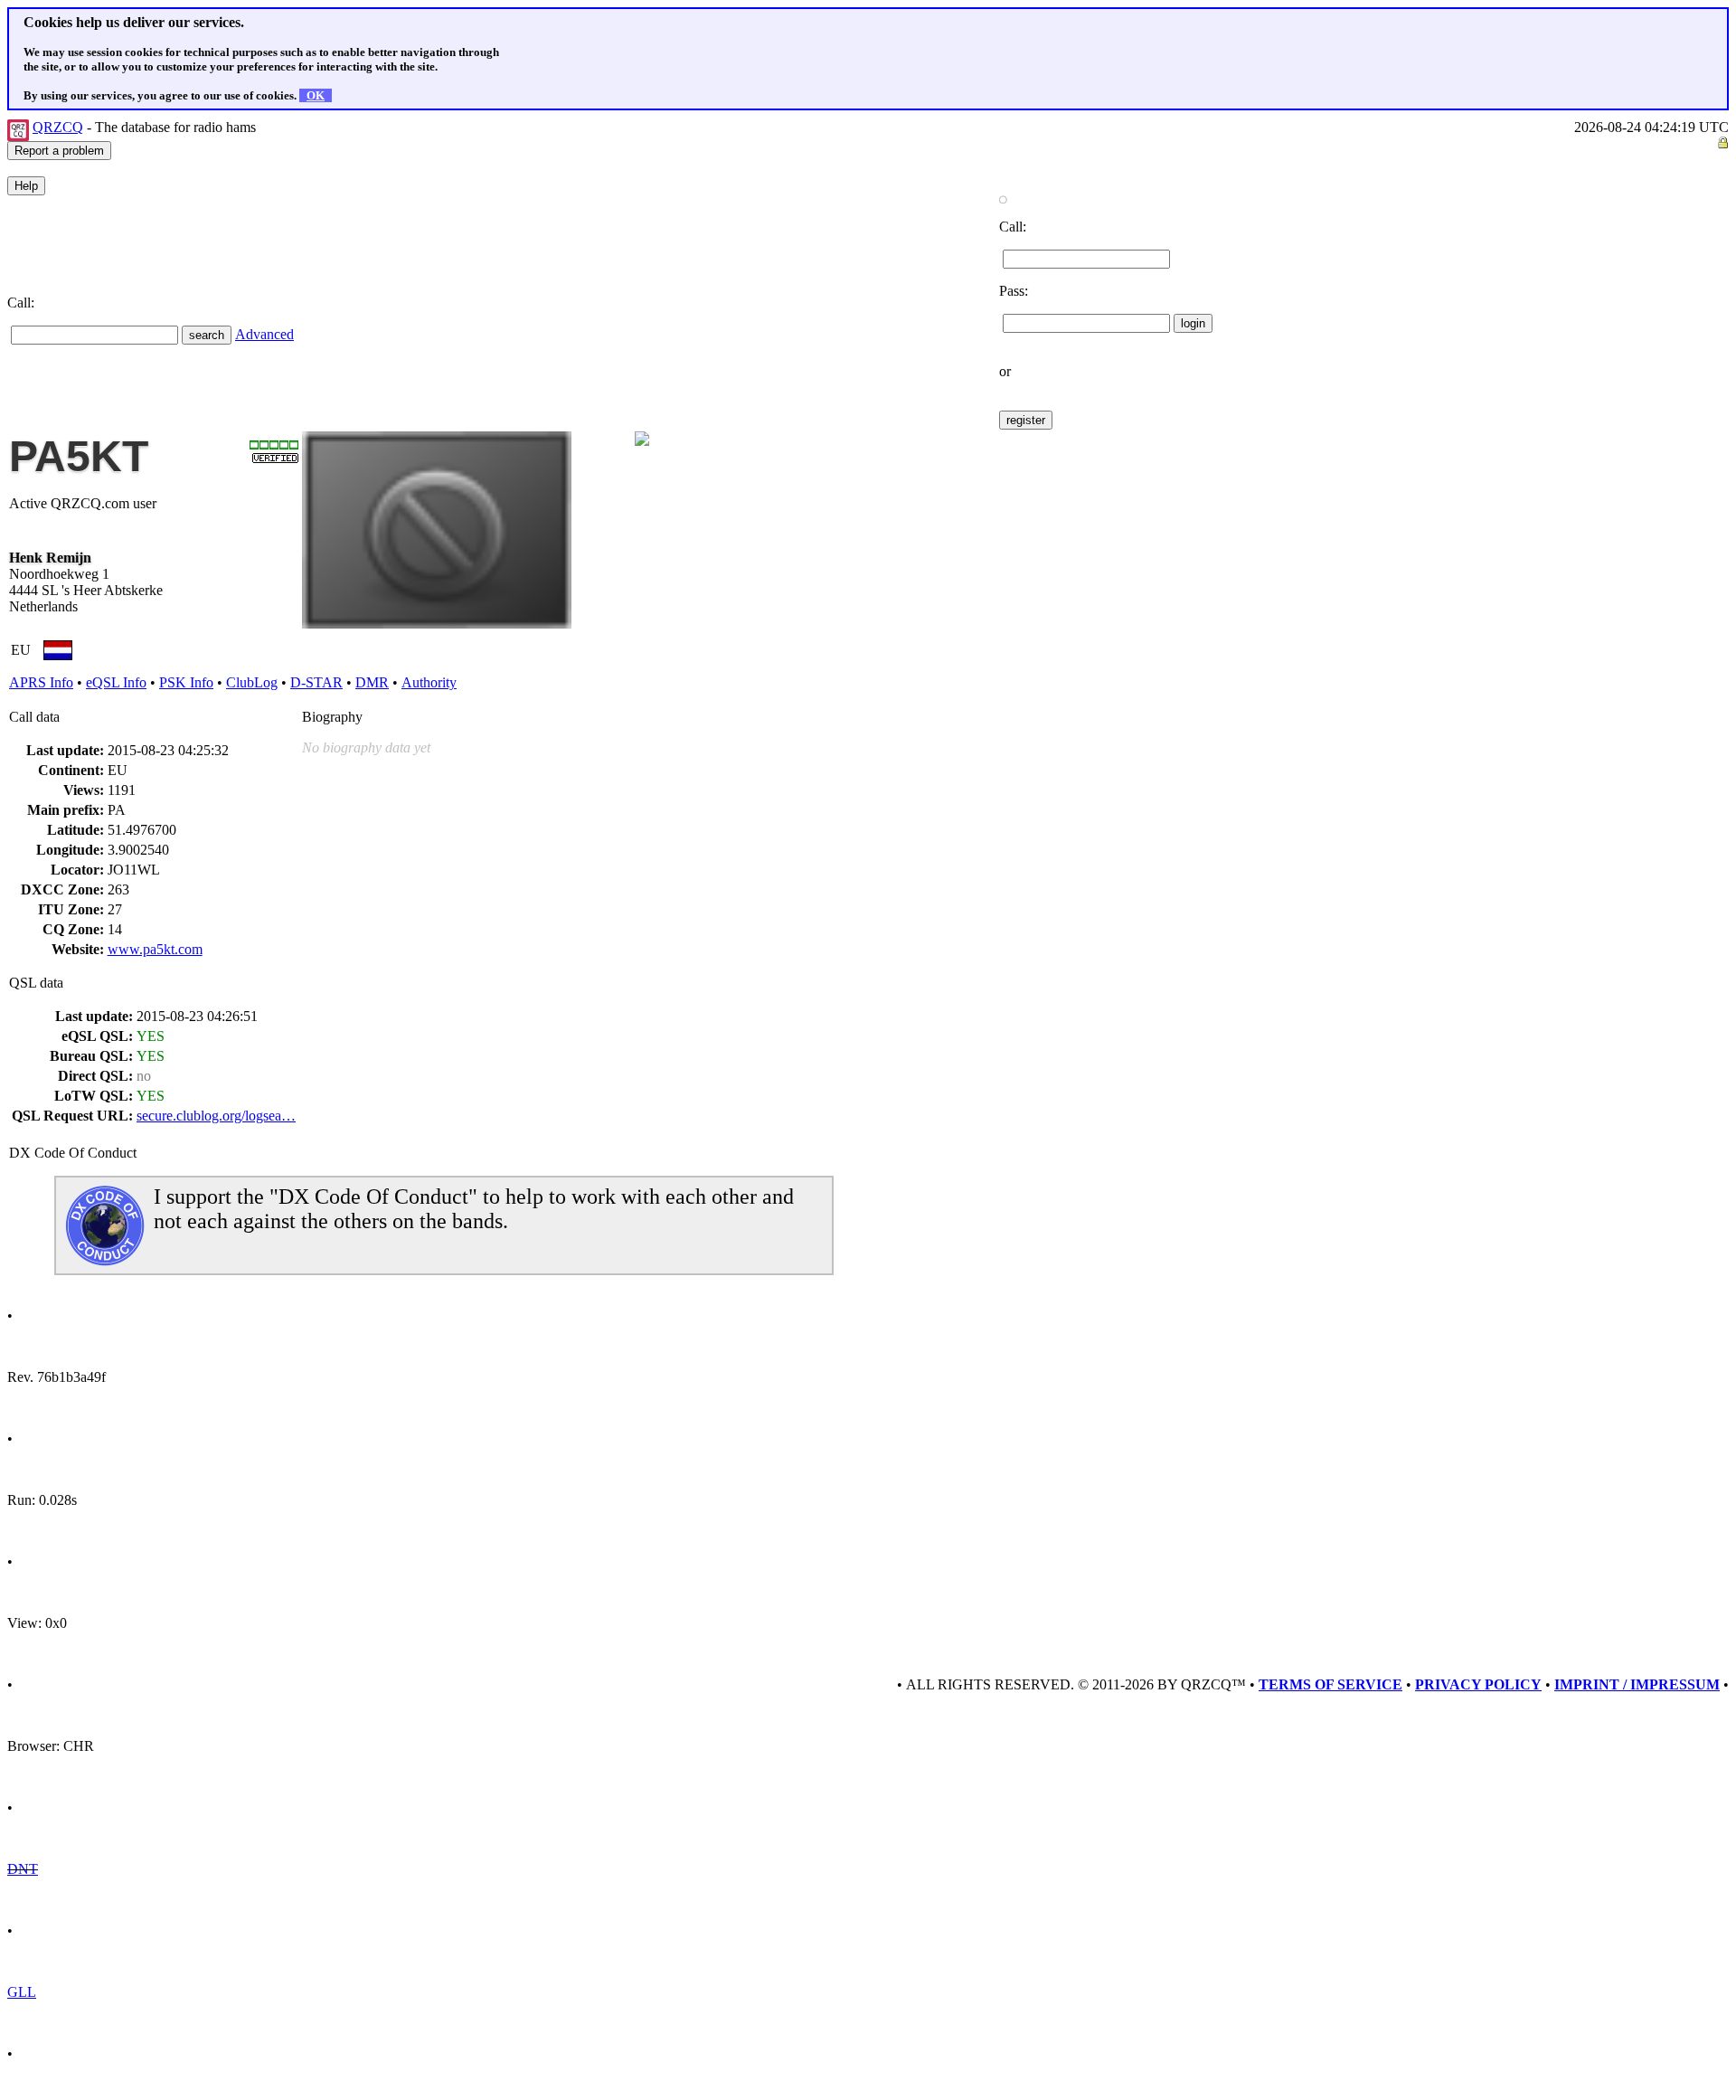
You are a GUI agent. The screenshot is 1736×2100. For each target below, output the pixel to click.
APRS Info (41, 682)
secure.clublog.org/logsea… (216, 1116)
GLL (22, 1992)
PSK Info (186, 682)
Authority (429, 682)
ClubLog (252, 682)
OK (316, 95)
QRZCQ (58, 127)
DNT (23, 1869)
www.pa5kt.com (155, 949)
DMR (372, 682)
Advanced (264, 334)
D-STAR (316, 682)
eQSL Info (116, 682)
